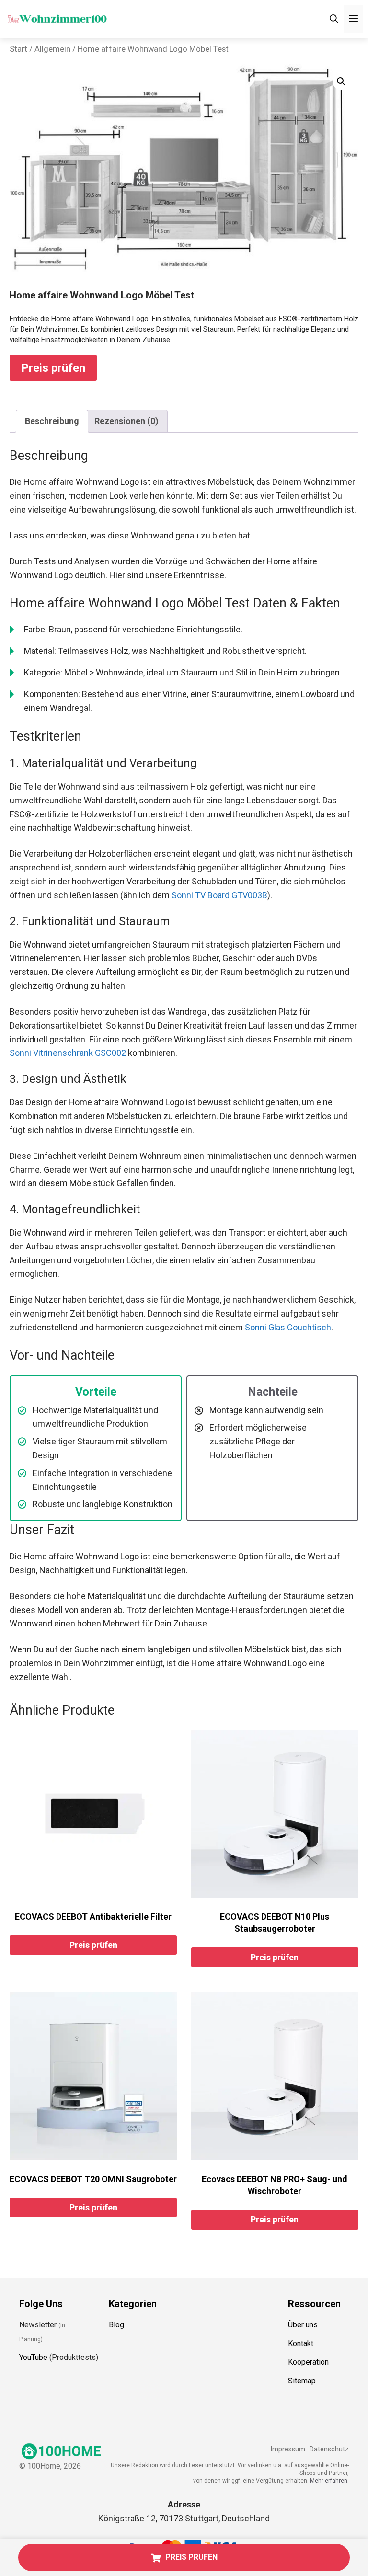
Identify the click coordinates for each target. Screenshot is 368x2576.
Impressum (288, 2449)
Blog (116, 2325)
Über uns (303, 2325)
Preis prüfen (53, 368)
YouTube (33, 2357)
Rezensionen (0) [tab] (126, 421)
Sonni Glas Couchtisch (288, 1327)
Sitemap (302, 2381)
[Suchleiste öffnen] (334, 19)
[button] (341, 81)
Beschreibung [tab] (52, 421)
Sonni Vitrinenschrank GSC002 (68, 1053)
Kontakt (301, 2343)
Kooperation (308, 2362)
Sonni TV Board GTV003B (219, 895)
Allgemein (52, 49)
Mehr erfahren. (329, 2481)
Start (18, 49)
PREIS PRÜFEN (191, 2557)
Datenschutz (329, 2449)
